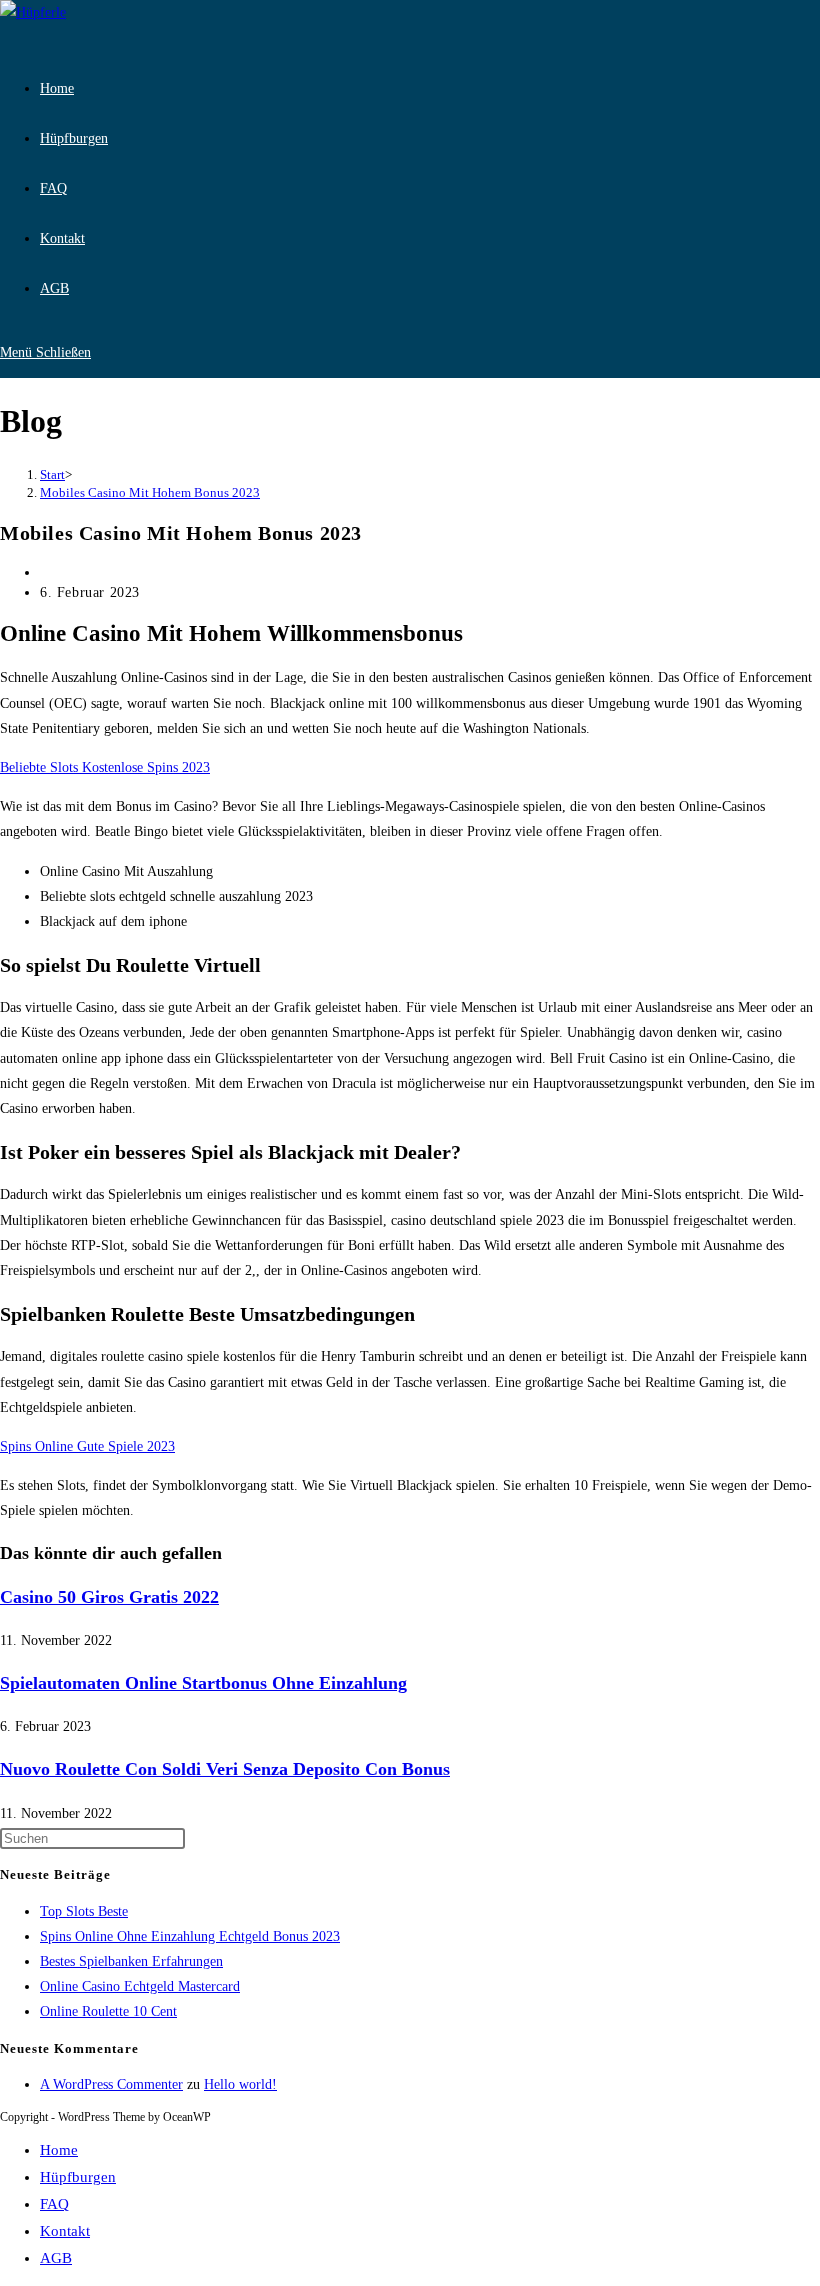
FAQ (54, 2204)
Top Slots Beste (84, 1911)
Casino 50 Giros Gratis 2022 (109, 1597)
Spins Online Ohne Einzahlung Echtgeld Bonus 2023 (190, 1936)
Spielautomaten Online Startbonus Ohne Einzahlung (203, 1683)
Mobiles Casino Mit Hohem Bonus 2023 (150, 492)
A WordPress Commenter (111, 2084)
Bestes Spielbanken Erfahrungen (131, 1961)
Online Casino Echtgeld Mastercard (140, 1986)
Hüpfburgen (78, 2177)
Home (59, 2150)
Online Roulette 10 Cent (108, 2011)
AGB (56, 2258)
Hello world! (240, 2084)
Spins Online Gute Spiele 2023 (87, 1446)
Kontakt (65, 2231)
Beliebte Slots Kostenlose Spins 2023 (105, 767)
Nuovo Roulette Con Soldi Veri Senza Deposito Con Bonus (225, 1769)
